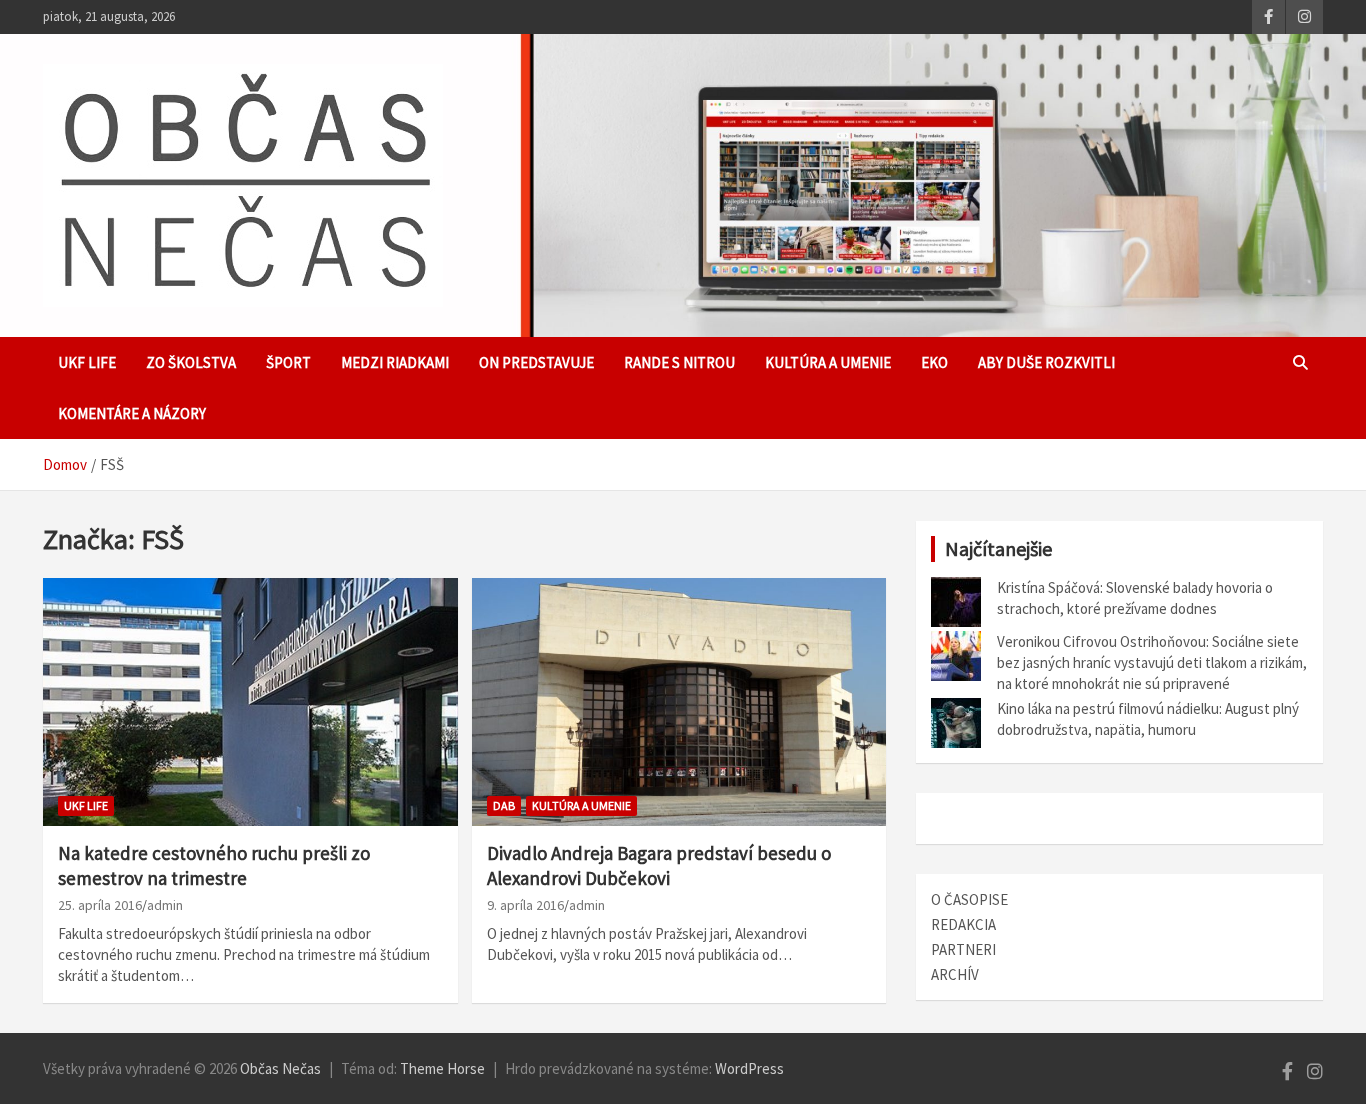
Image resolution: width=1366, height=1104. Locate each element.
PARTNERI (963, 949)
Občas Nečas (280, 1068)
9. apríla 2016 (525, 905)
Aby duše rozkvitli (1046, 362)
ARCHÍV (955, 974)
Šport (288, 362)
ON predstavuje (536, 362)
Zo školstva (191, 362)
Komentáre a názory (132, 413)
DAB (504, 805)
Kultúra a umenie (828, 362)
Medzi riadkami (395, 362)
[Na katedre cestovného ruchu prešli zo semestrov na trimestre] (250, 702)
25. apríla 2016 (100, 905)
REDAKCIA (963, 924)
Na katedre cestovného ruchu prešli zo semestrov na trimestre (214, 865)
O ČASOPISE (969, 899)
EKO (934, 362)
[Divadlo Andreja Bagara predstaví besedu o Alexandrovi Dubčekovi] (678, 702)
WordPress (749, 1068)
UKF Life (87, 362)
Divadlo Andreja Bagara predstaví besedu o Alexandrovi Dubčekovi (659, 865)
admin (165, 905)
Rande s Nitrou (679, 362)
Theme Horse (442, 1068)
